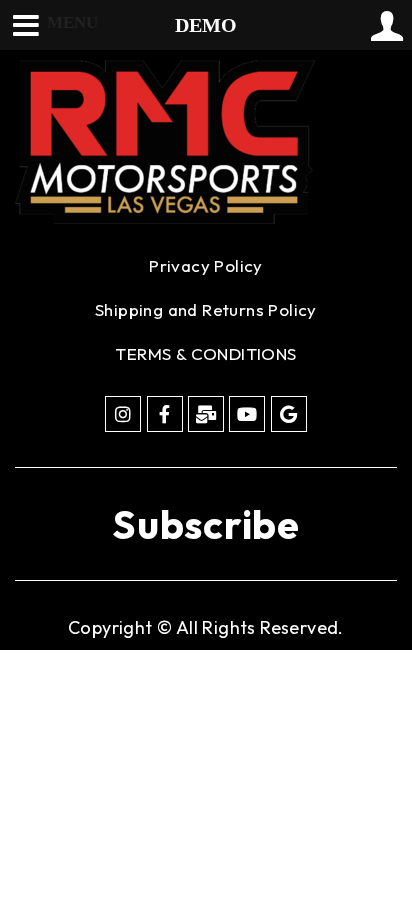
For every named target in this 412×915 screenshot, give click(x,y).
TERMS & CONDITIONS (205, 353)
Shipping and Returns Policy (206, 309)
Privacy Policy (206, 265)
